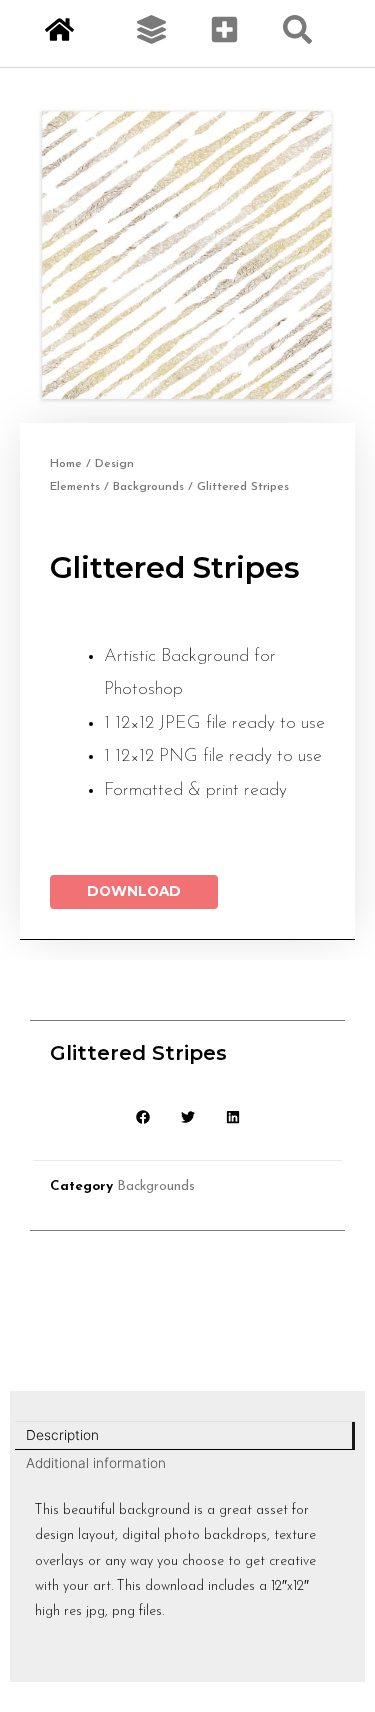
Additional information (96, 1463)
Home (66, 464)
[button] (142, 1117)
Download (134, 891)
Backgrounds (148, 487)
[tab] (185, 1436)
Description (62, 1435)
